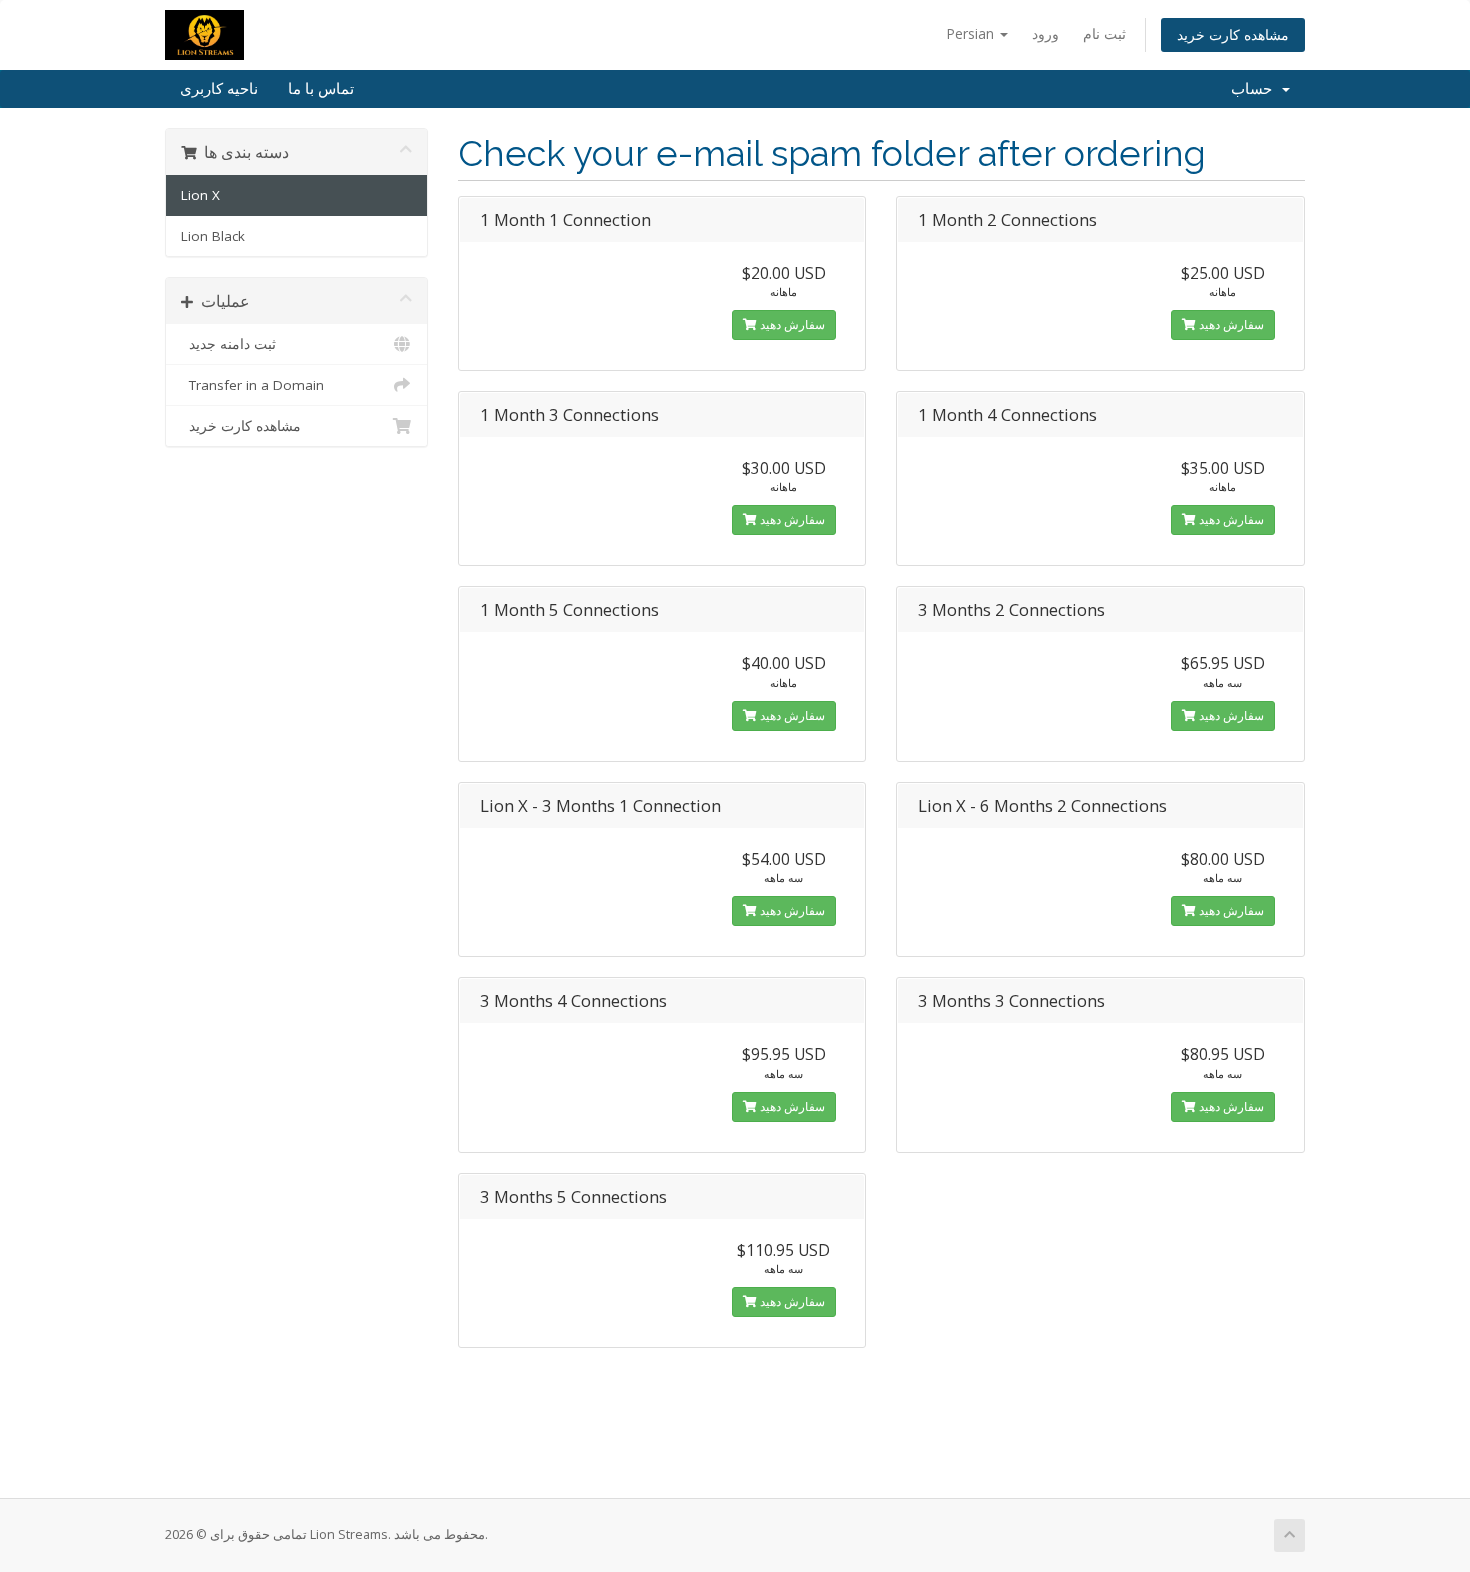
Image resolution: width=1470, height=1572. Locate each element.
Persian (972, 33)
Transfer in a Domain (252, 385)
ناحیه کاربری (219, 89)
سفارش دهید (791, 324)
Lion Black (213, 236)
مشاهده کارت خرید (1233, 34)
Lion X (200, 195)
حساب (1255, 89)
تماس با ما (321, 89)
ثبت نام (1104, 33)
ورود (1045, 33)
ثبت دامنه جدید (228, 344)
